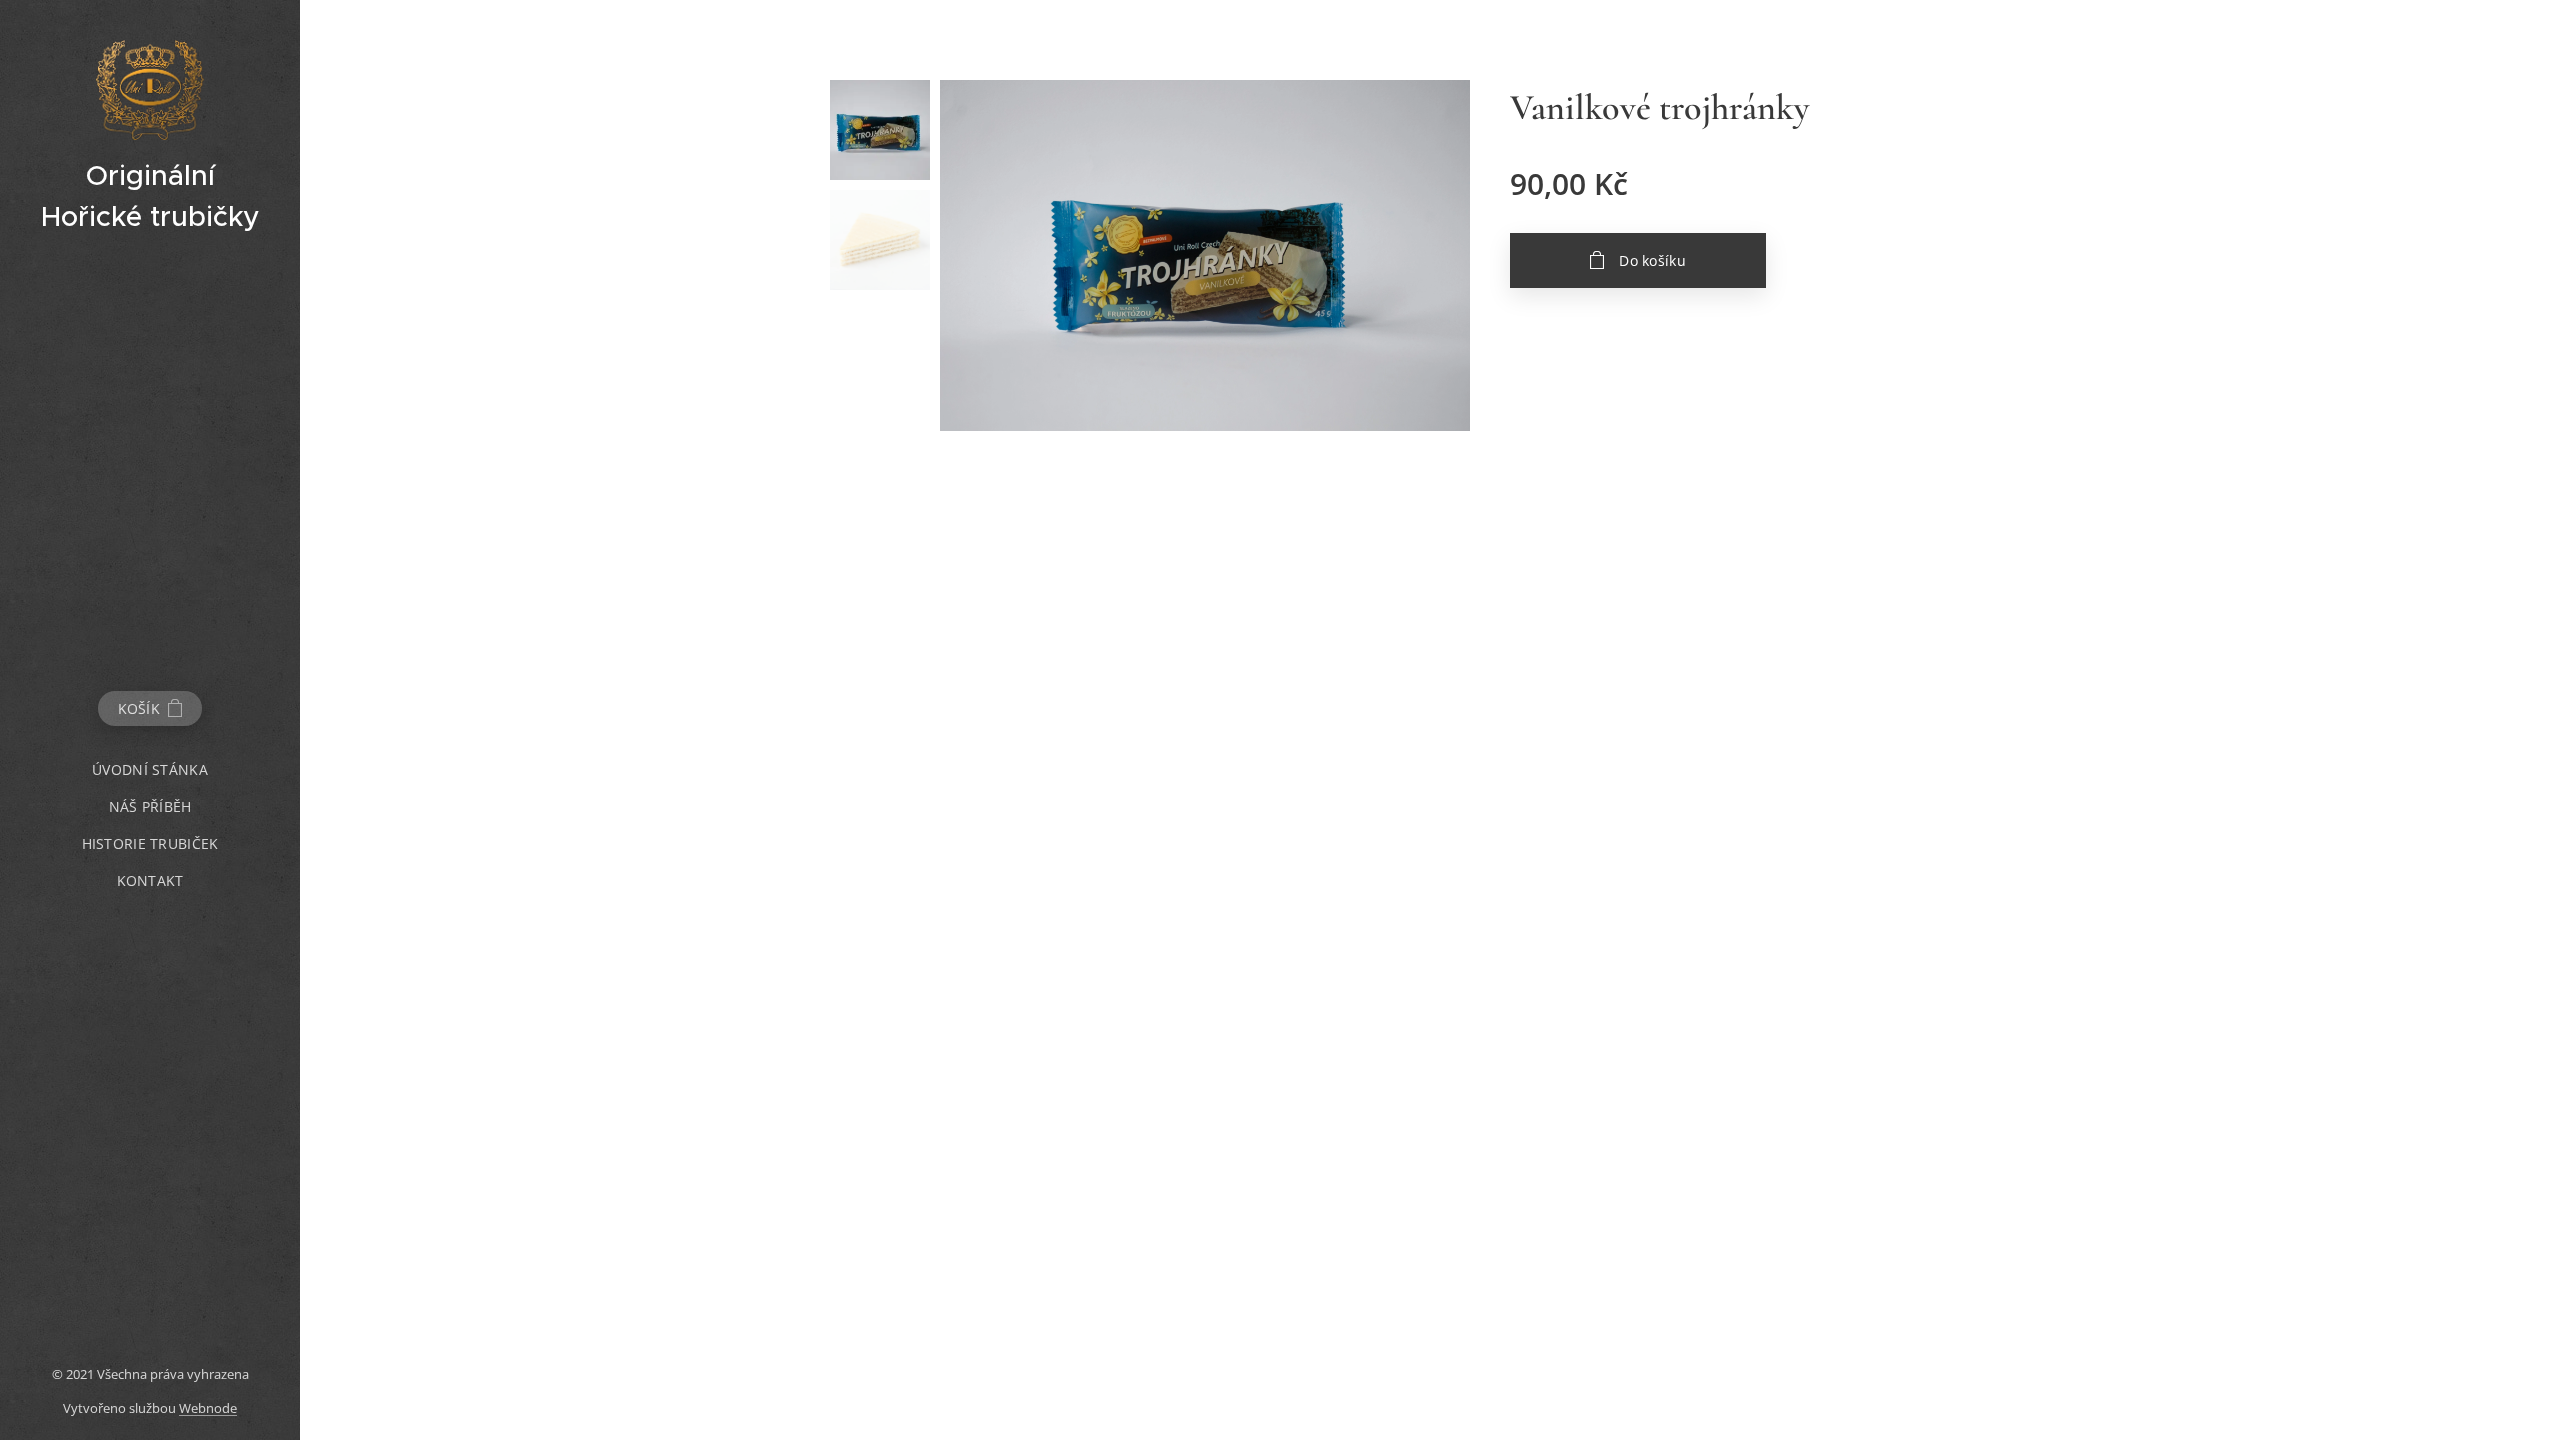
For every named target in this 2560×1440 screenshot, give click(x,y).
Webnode (208, 1408)
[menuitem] (150, 769)
